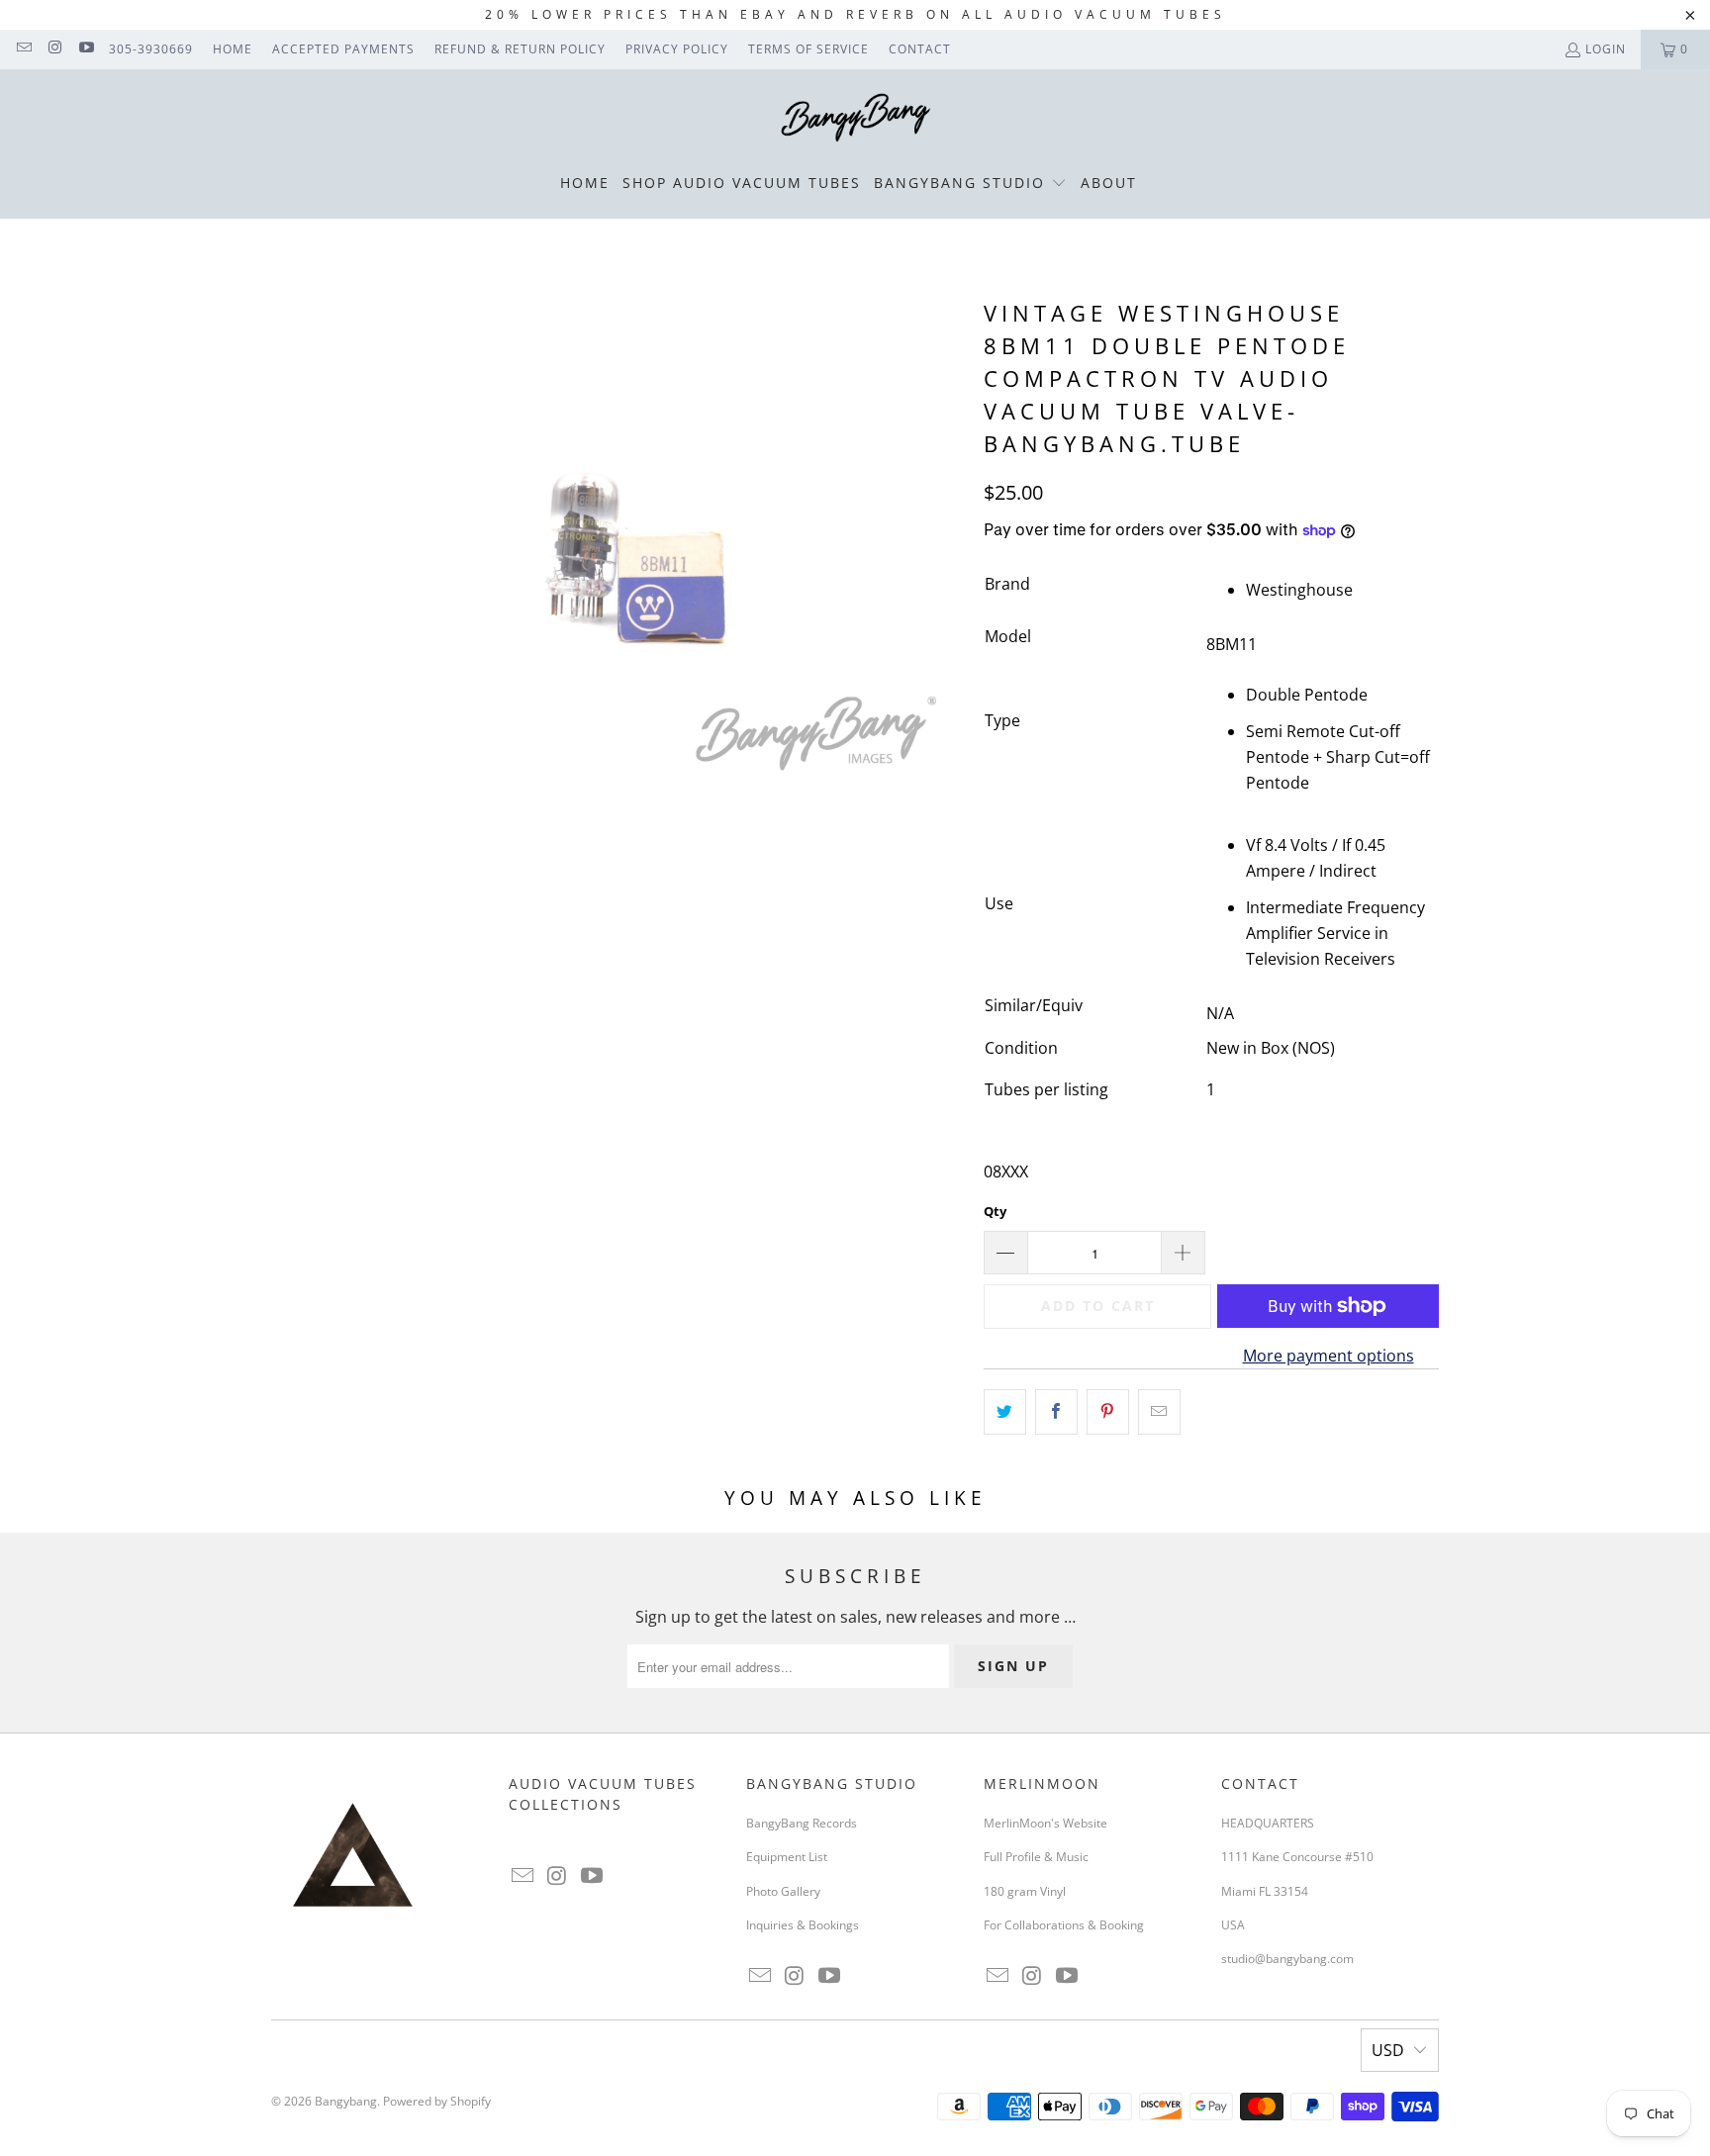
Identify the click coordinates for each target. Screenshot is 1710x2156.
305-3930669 (151, 49)
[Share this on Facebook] (1056, 1412)
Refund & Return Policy (520, 49)
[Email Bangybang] (23, 49)
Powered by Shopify (437, 2101)
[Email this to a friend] (1159, 1412)
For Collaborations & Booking (1064, 1925)
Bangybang (346, 2101)
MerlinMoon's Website (1045, 1823)
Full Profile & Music (1036, 1857)
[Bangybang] (855, 119)
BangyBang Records (802, 1823)
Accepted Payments (343, 49)
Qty (995, 1211)
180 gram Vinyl (1025, 1891)
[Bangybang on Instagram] (54, 49)
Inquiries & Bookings (803, 1925)
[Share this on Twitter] (1005, 1412)
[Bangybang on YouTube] (86, 49)
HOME (233, 49)
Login (1606, 49)
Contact (920, 49)
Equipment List (787, 1857)
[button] (970, 184)
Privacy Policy (677, 49)
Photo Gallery (783, 1891)
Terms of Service (808, 49)
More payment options (1329, 1356)
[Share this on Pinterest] (1108, 1412)
